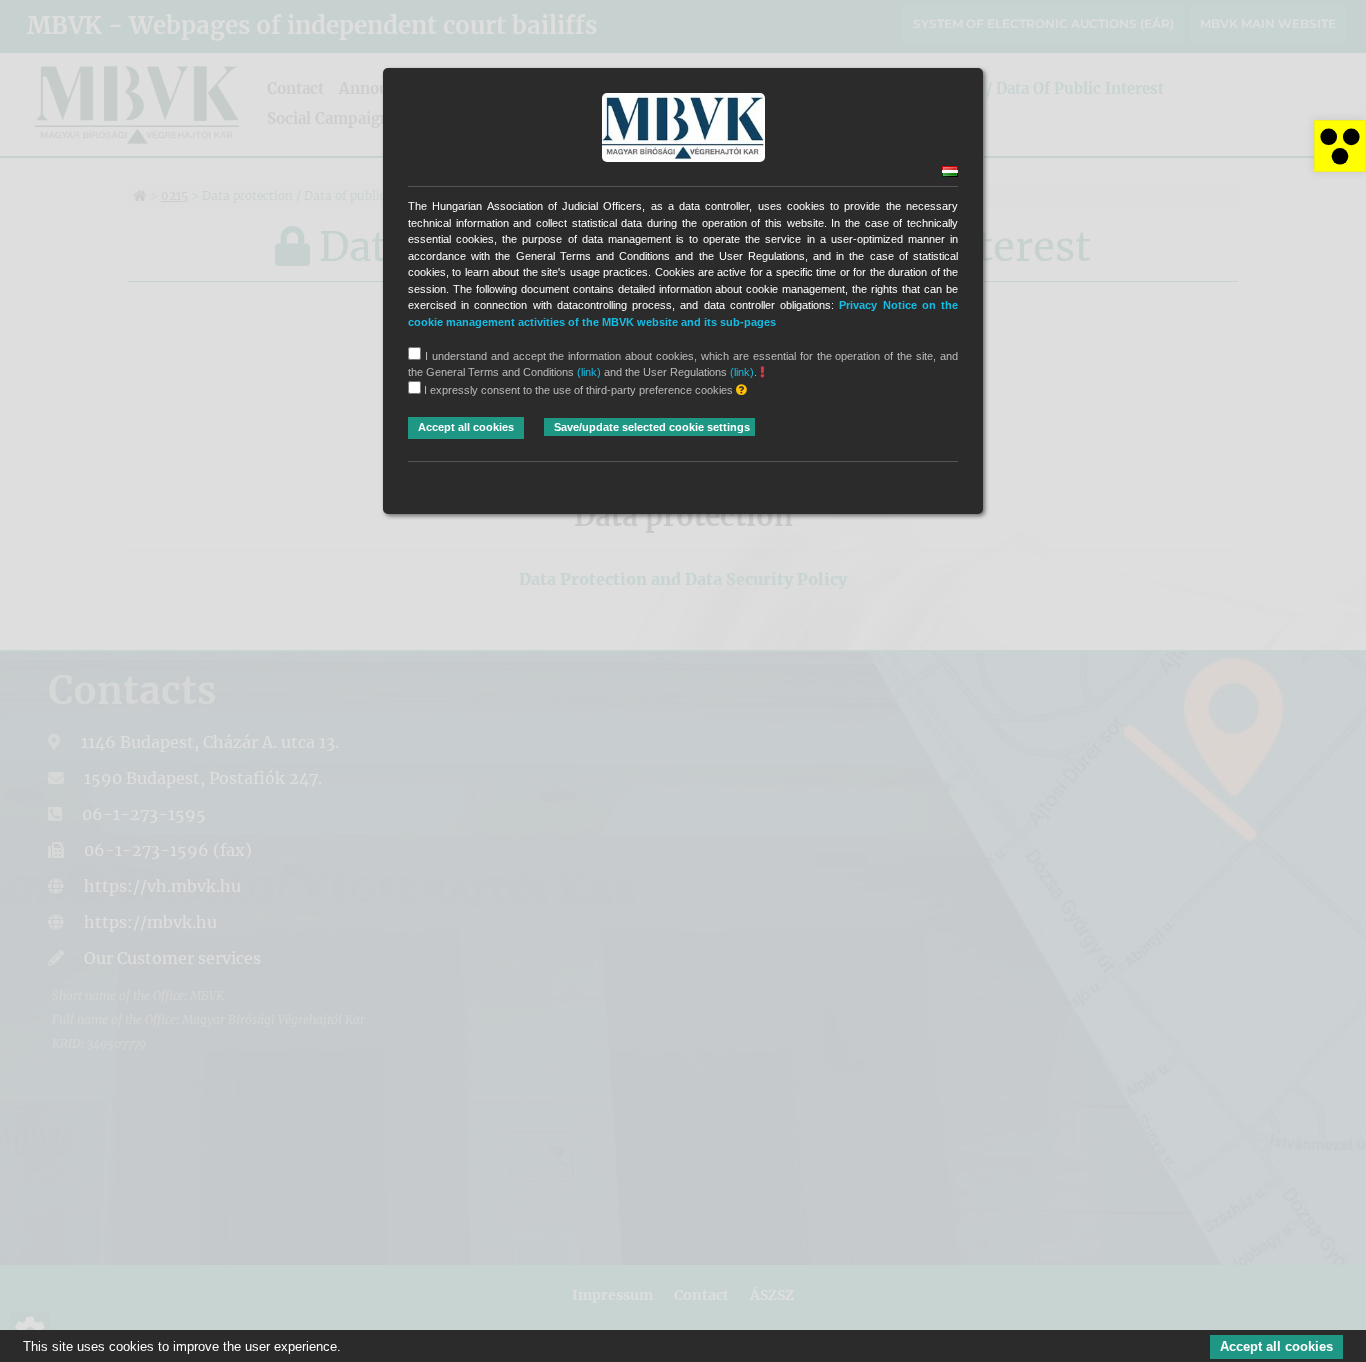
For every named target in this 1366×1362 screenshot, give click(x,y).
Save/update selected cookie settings (652, 427)
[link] (1340, 146)
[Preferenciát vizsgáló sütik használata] (741, 390)
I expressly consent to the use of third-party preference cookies (578, 390)
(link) (589, 372)
